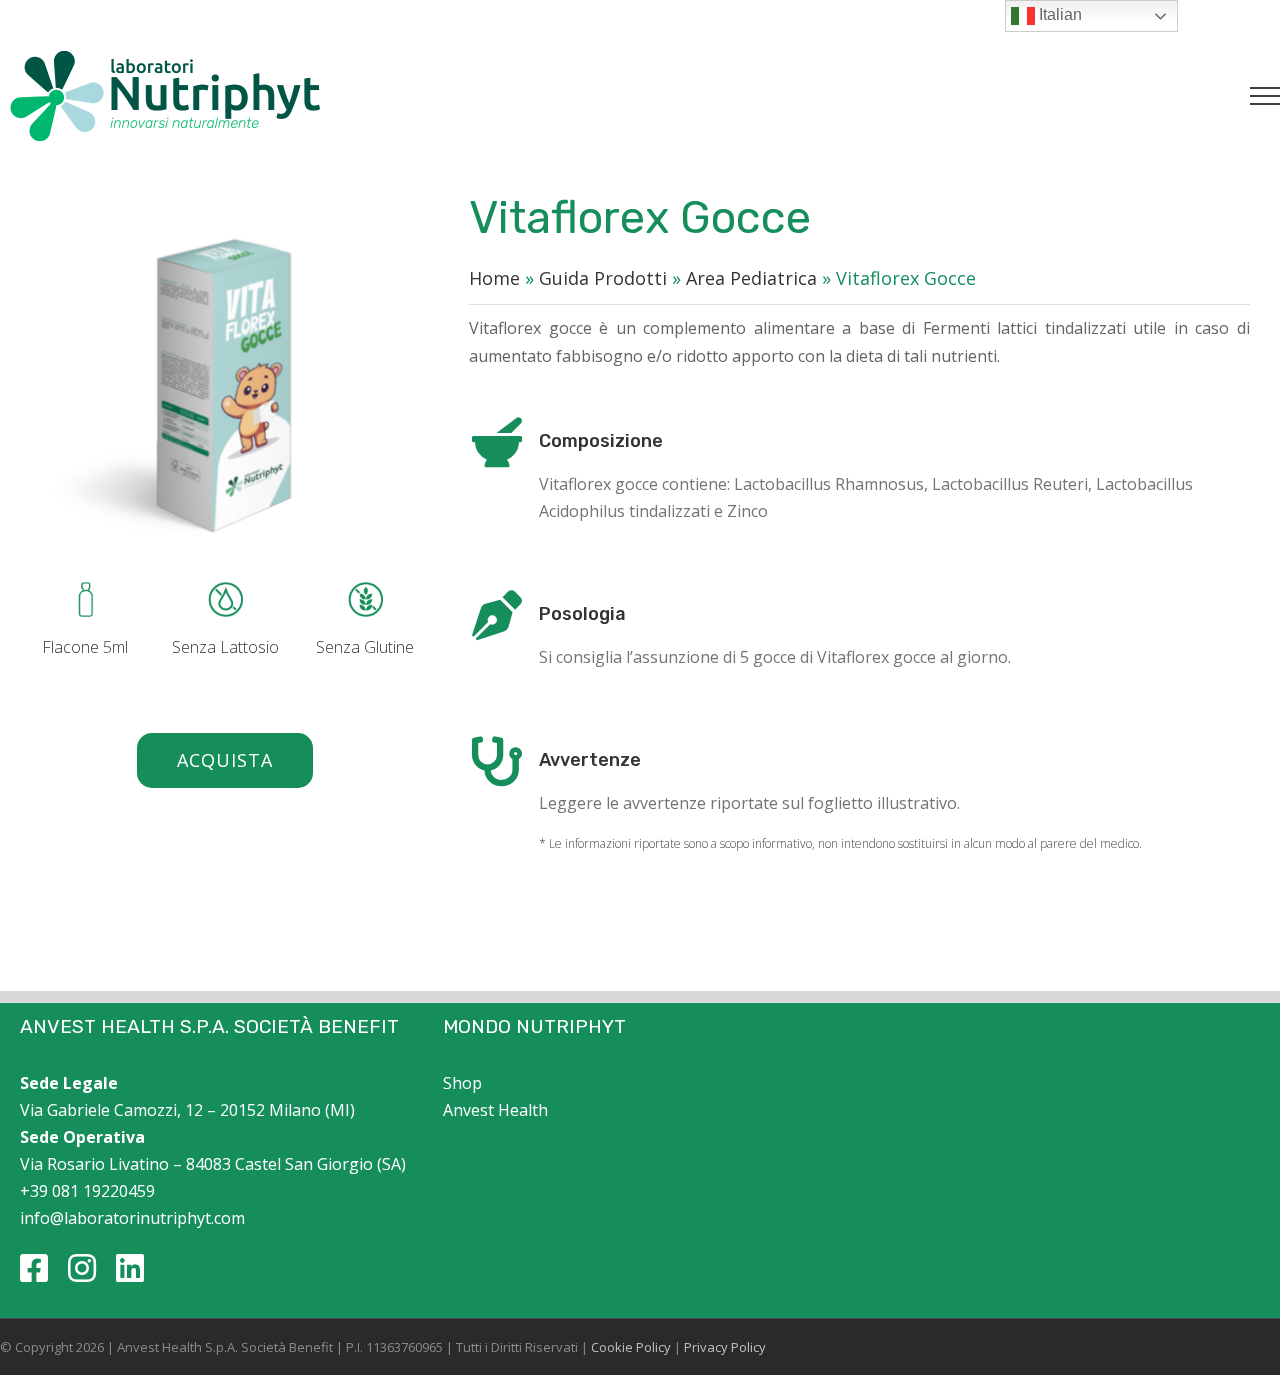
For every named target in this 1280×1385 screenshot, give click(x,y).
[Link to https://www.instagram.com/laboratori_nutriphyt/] (82, 1268)
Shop (462, 1083)
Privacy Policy (725, 1347)
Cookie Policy (631, 1347)
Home (494, 278)
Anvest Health (495, 1110)
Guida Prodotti (603, 278)
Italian (1058, 14)
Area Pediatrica (751, 278)
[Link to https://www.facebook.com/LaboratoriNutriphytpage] (34, 1268)
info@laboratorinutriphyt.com (132, 1218)
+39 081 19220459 (87, 1191)
